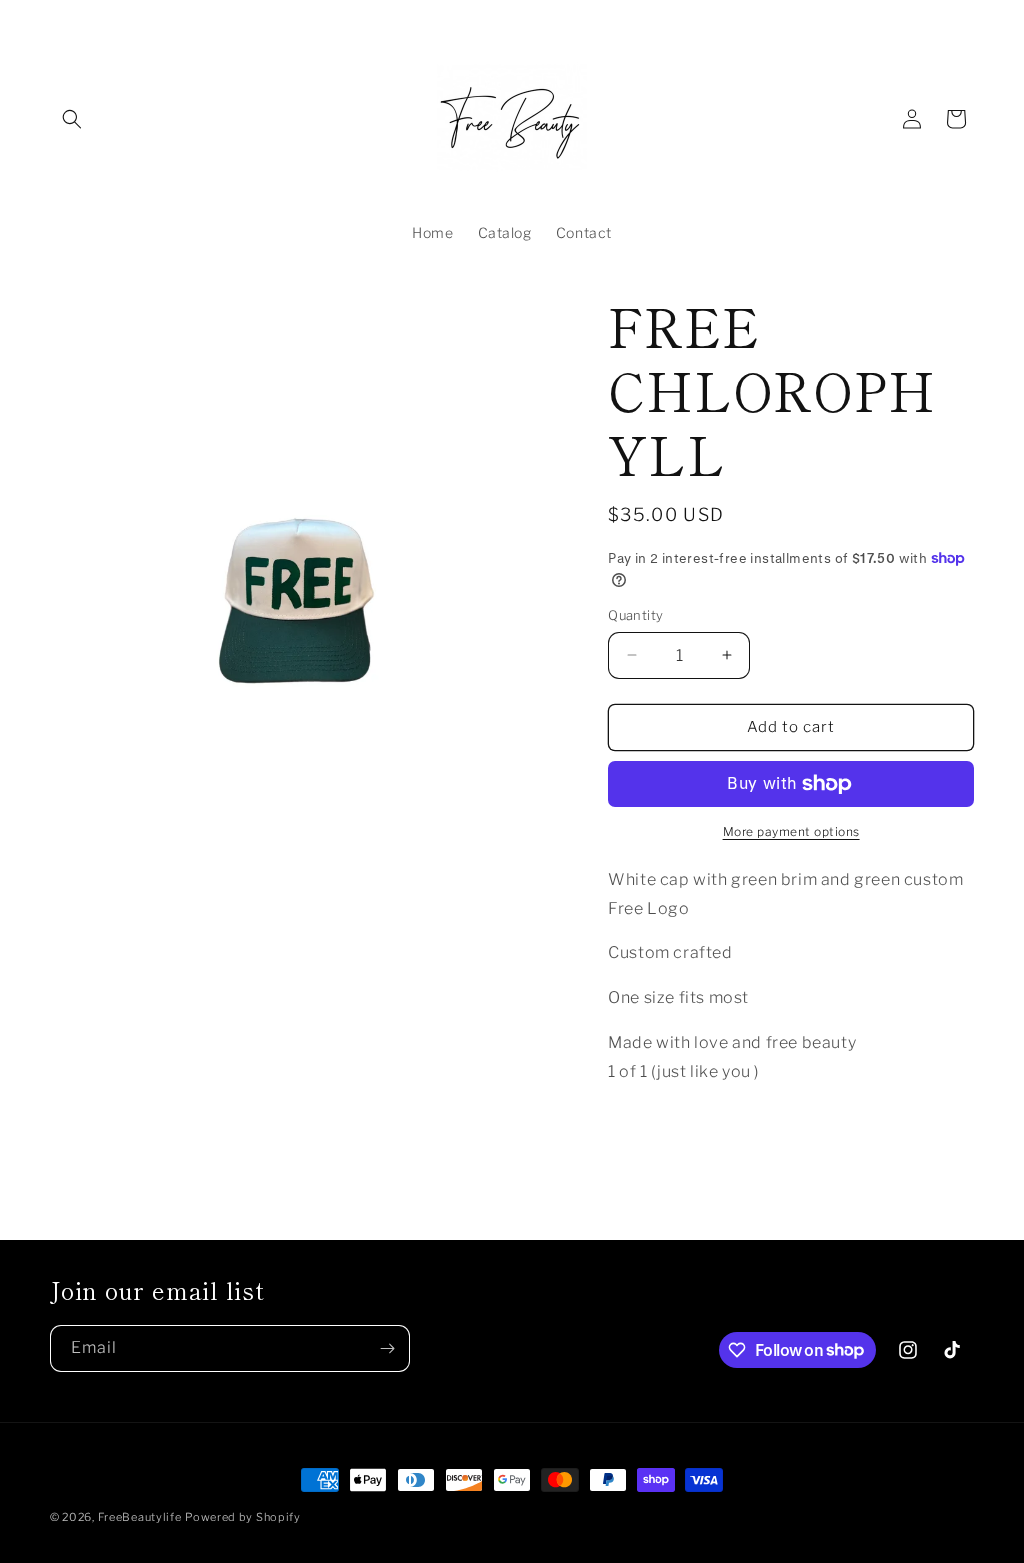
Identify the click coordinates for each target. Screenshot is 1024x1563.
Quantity (635, 615)
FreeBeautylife (140, 1517)
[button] (72, 119)
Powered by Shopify (243, 1517)
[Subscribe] (387, 1348)
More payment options (791, 831)
